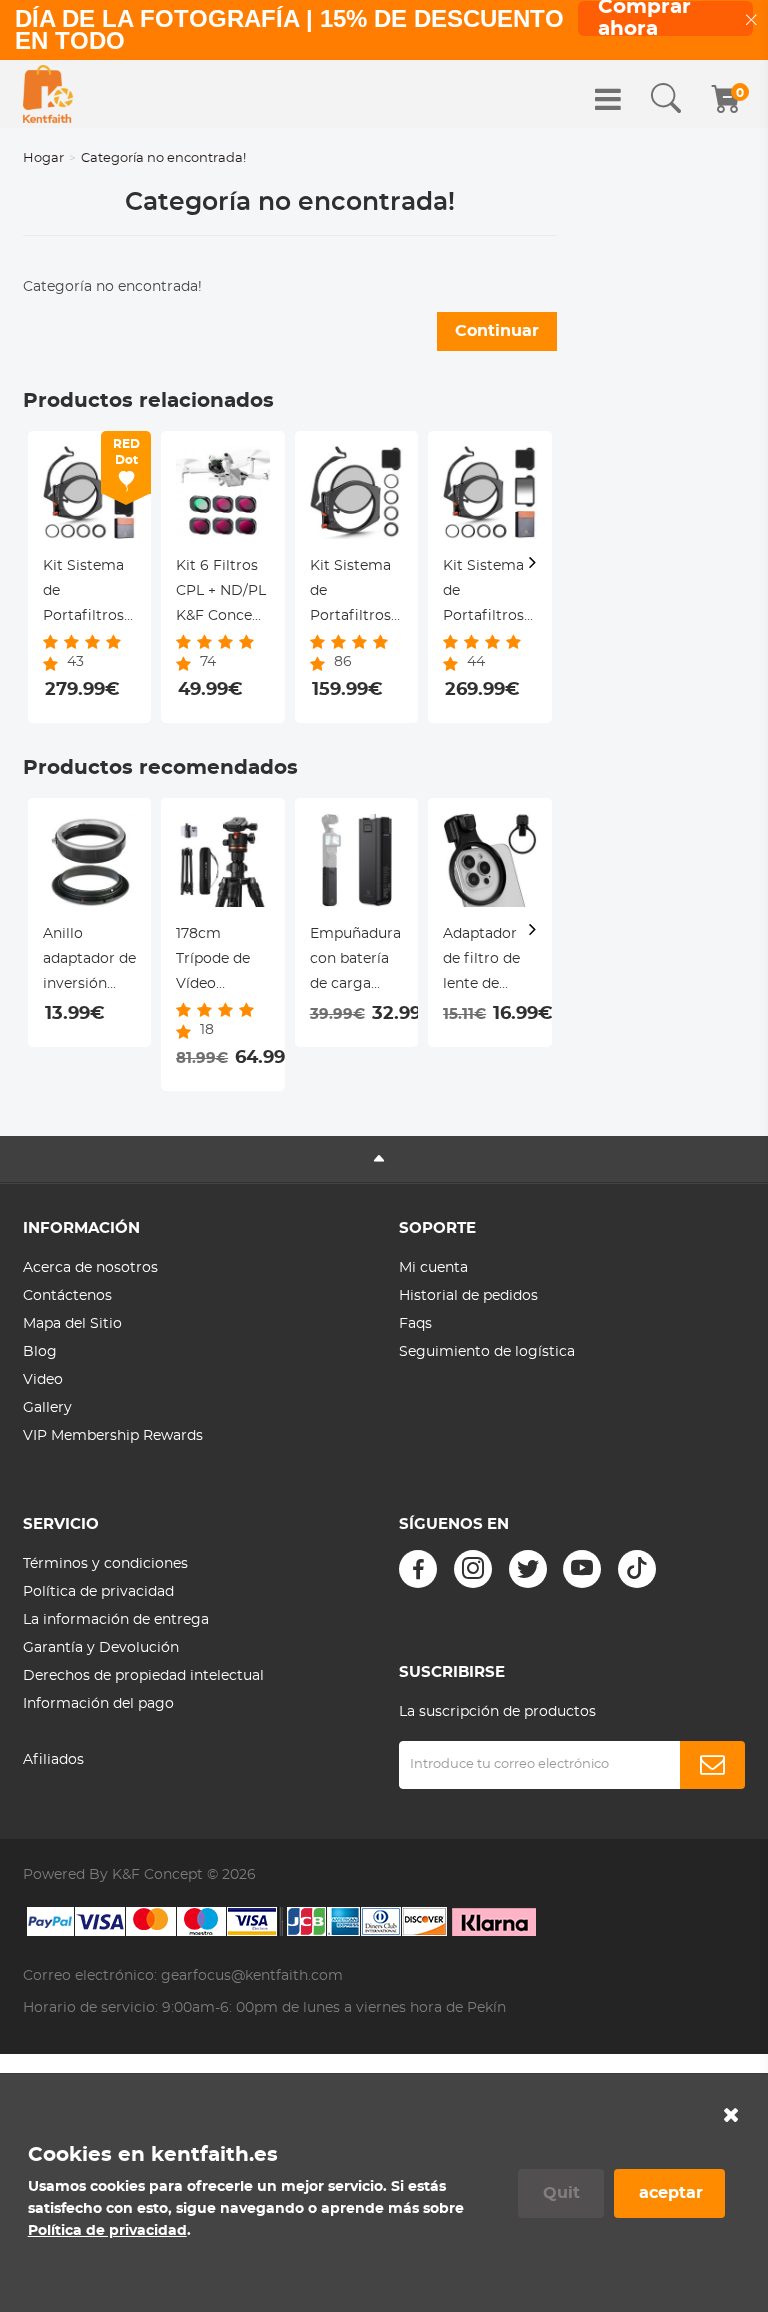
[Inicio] (48, 94)
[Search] (666, 99)
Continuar (497, 331)
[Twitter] (528, 1569)
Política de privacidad (98, 1592)
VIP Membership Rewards (113, 1436)
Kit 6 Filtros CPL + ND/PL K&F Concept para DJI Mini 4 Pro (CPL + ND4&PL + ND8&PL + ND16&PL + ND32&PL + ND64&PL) (222, 594)
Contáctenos (67, 1296)
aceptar (671, 2193)
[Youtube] (582, 1569)
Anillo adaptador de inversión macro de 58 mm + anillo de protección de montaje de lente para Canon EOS (89, 962)
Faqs (415, 1324)
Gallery (47, 1408)
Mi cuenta (433, 1268)
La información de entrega (116, 1620)
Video (43, 1380)
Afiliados (53, 1760)
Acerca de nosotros (90, 1268)
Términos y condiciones (105, 1564)
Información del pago (98, 1704)
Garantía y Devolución (101, 1648)
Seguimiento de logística (487, 1352)
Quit (561, 2193)
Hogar (43, 158)
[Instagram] (473, 1569)
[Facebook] (418, 1569)
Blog (40, 1352)
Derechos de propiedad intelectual (143, 1676)
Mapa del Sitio (72, 1324)
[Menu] (608, 99)
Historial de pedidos (468, 1296)
